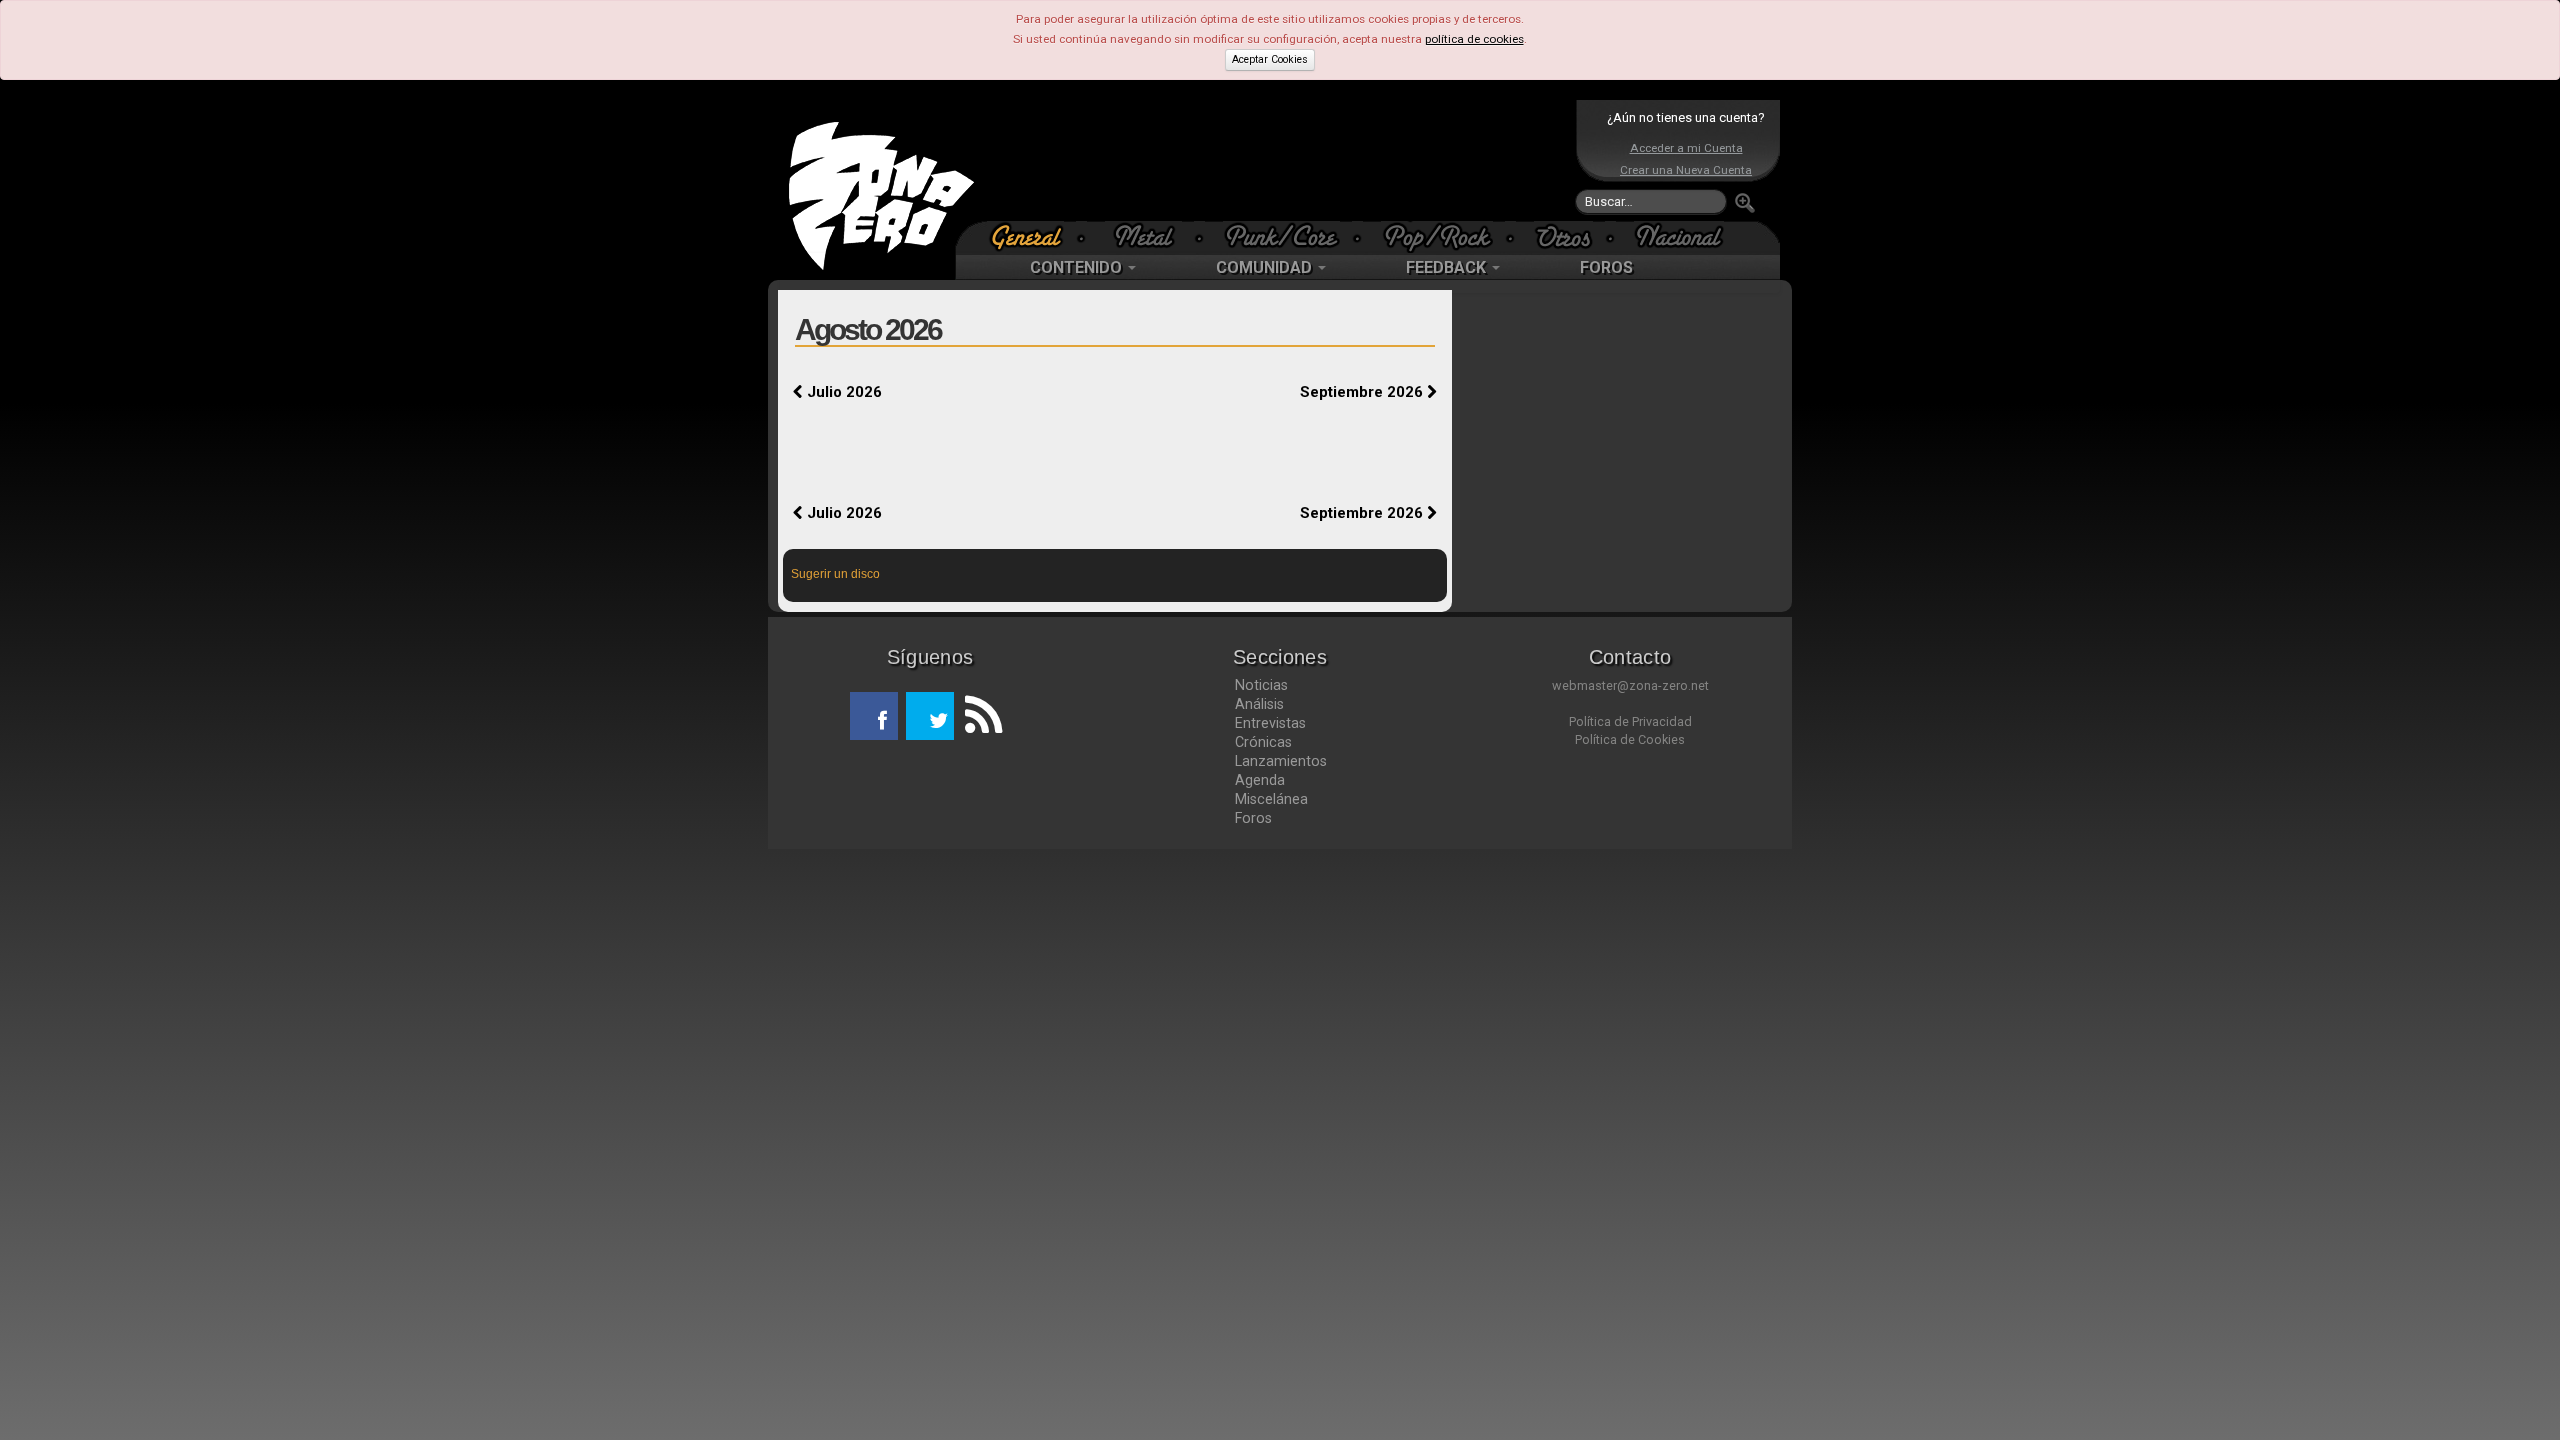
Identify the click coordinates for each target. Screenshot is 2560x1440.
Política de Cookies (1630, 739)
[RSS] (978, 716)
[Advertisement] (1275, 160)
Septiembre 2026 (1363, 392)
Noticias (1261, 685)
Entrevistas (1270, 723)
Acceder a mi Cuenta (1686, 148)
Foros (1253, 818)
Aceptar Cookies (1270, 59)
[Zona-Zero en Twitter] (930, 716)
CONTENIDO (1078, 267)
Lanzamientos (1281, 761)
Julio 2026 (842, 392)
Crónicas (1263, 742)
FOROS (1606, 267)
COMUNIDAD (1266, 267)
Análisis (1259, 704)
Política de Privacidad (1630, 721)
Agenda (1260, 780)
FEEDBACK (1448, 267)
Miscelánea (1271, 799)
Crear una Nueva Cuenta (1686, 170)
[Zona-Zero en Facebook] (874, 716)
